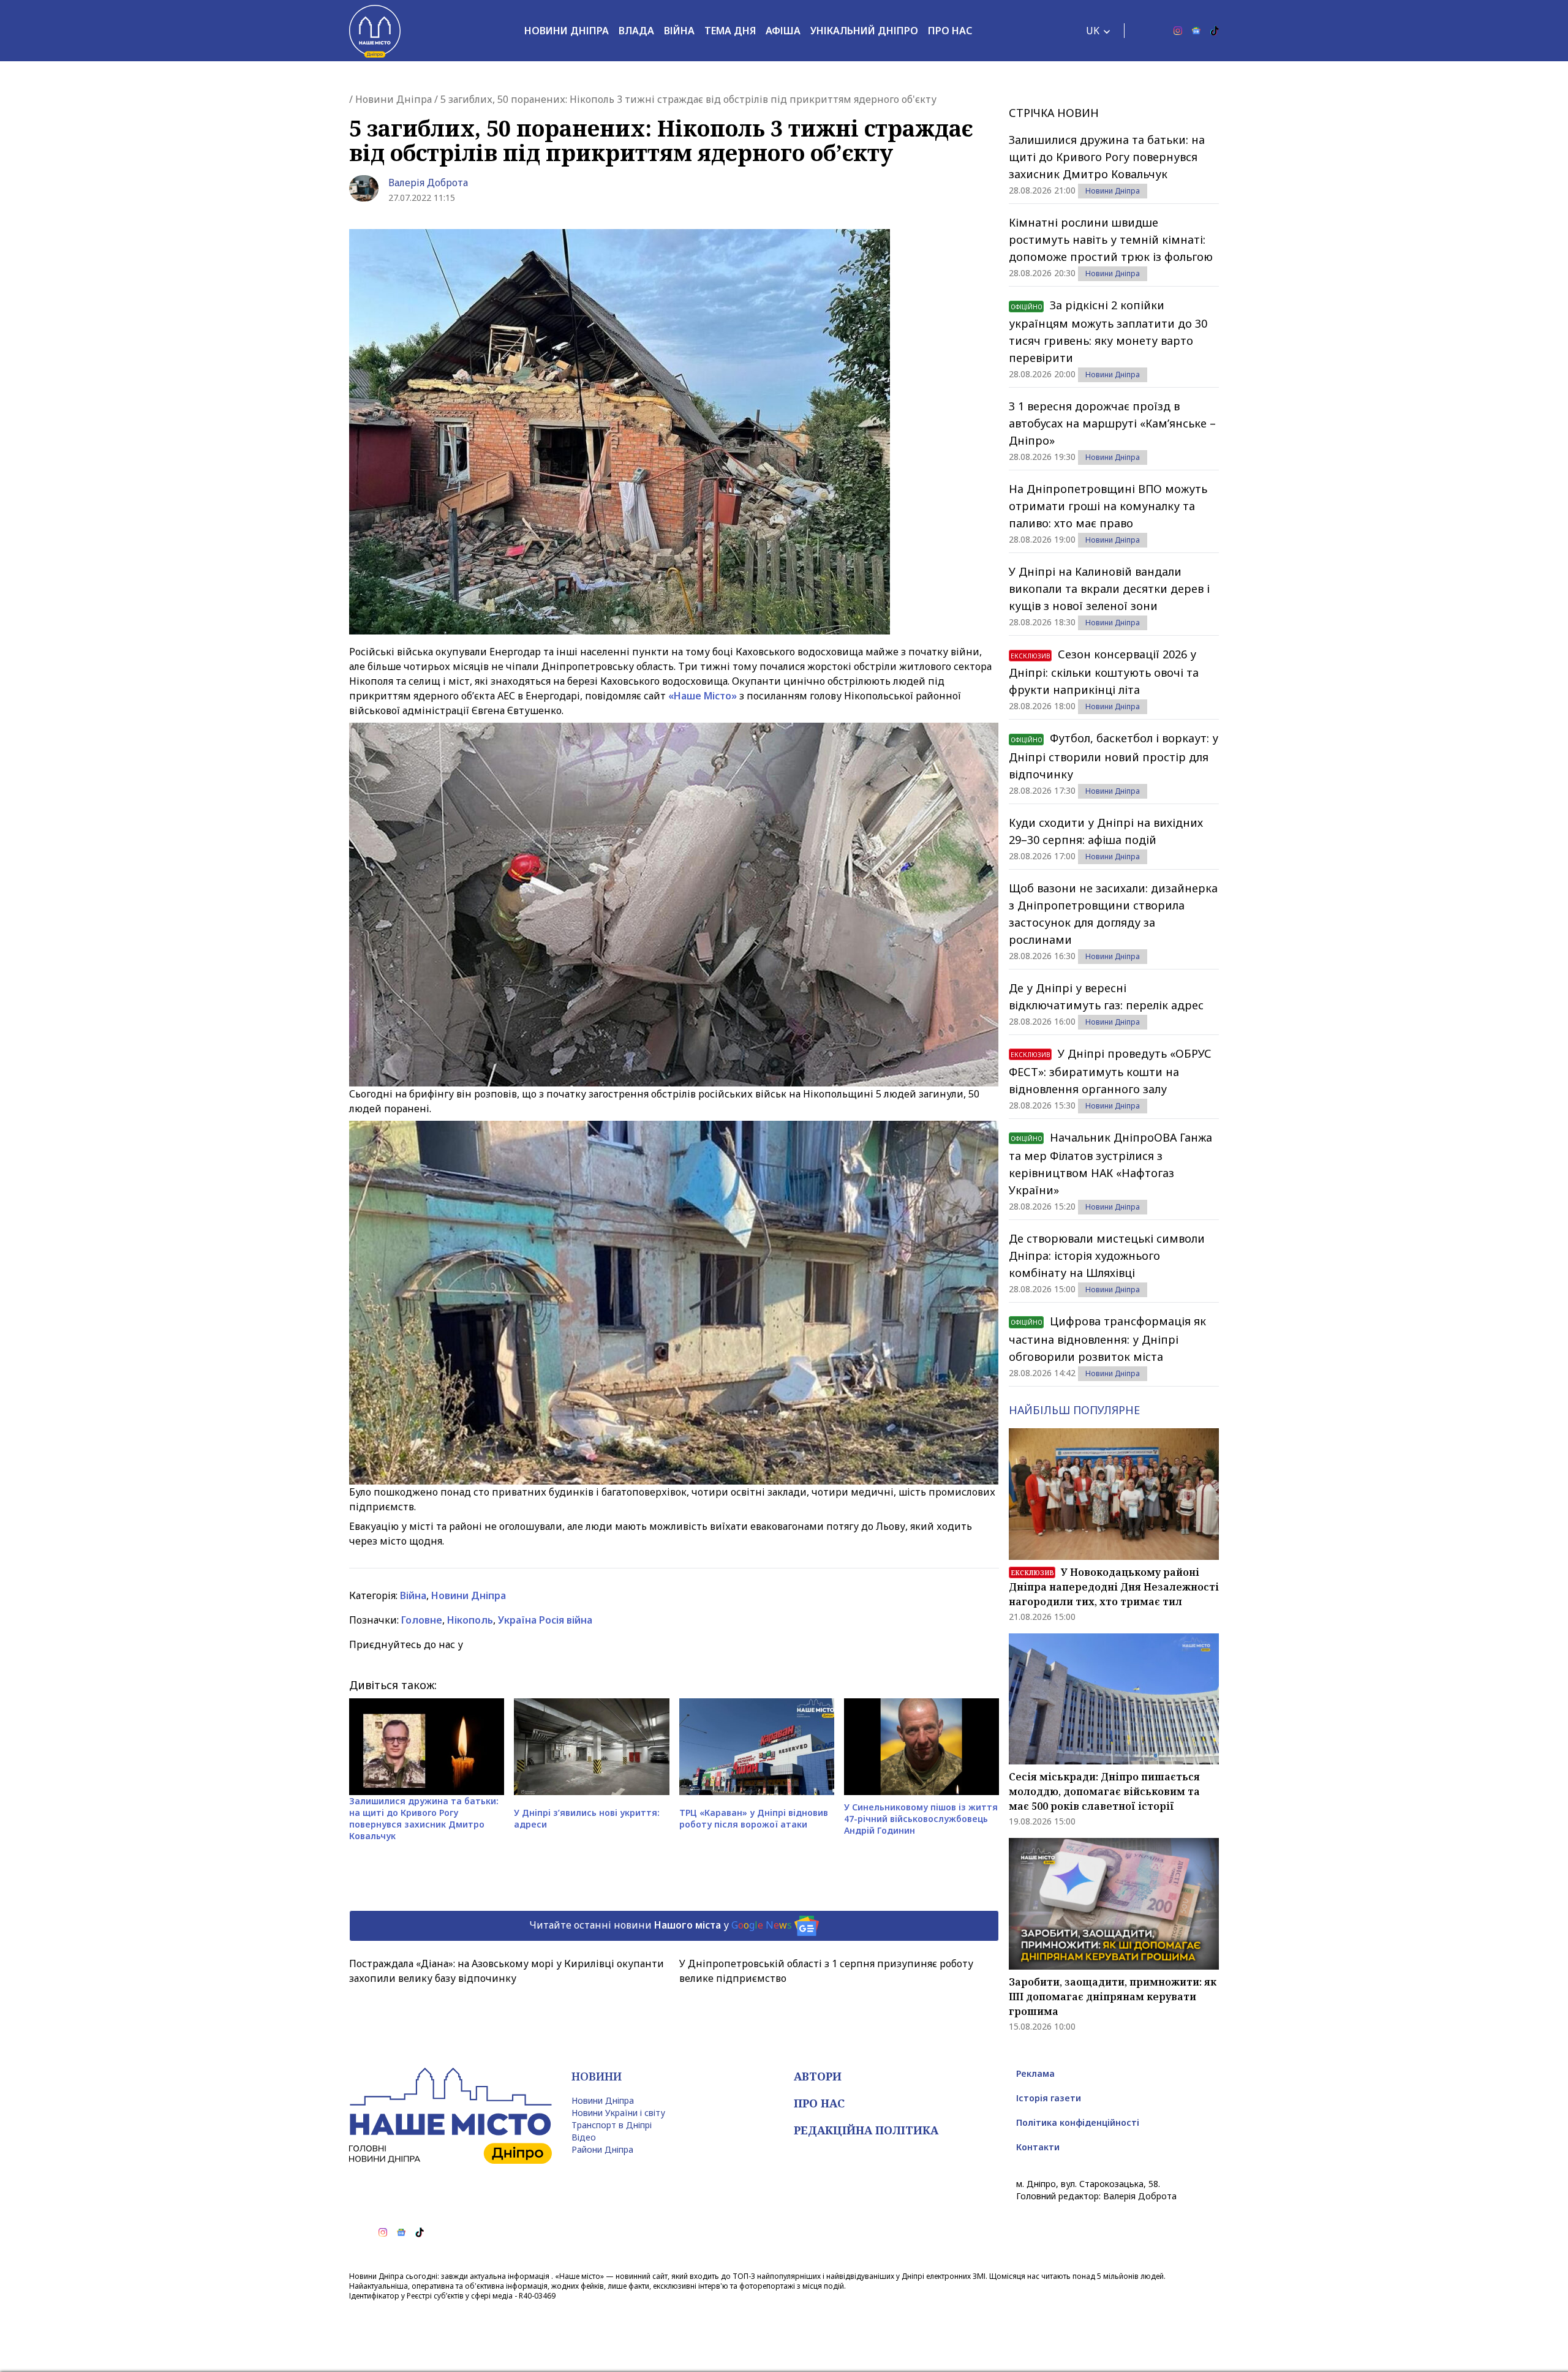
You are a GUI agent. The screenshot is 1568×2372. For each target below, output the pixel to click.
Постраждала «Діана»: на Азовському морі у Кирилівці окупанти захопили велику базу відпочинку (507, 1971)
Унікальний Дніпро (864, 31)
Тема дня (730, 31)
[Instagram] (1178, 31)
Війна (679, 31)
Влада (636, 31)
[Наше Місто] (375, 31)
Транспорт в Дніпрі (612, 2125)
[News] (1196, 31)
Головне (422, 1620)
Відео (584, 2137)
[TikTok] (1215, 31)
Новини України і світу (618, 2113)
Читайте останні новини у (661, 1925)
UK (1093, 31)
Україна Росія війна (545, 1620)
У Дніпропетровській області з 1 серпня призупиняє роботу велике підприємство (826, 1971)
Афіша (783, 31)
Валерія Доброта (428, 183)
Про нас (950, 31)
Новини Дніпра (567, 31)
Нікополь (470, 1620)
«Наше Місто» (703, 696)
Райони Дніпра (602, 2149)
